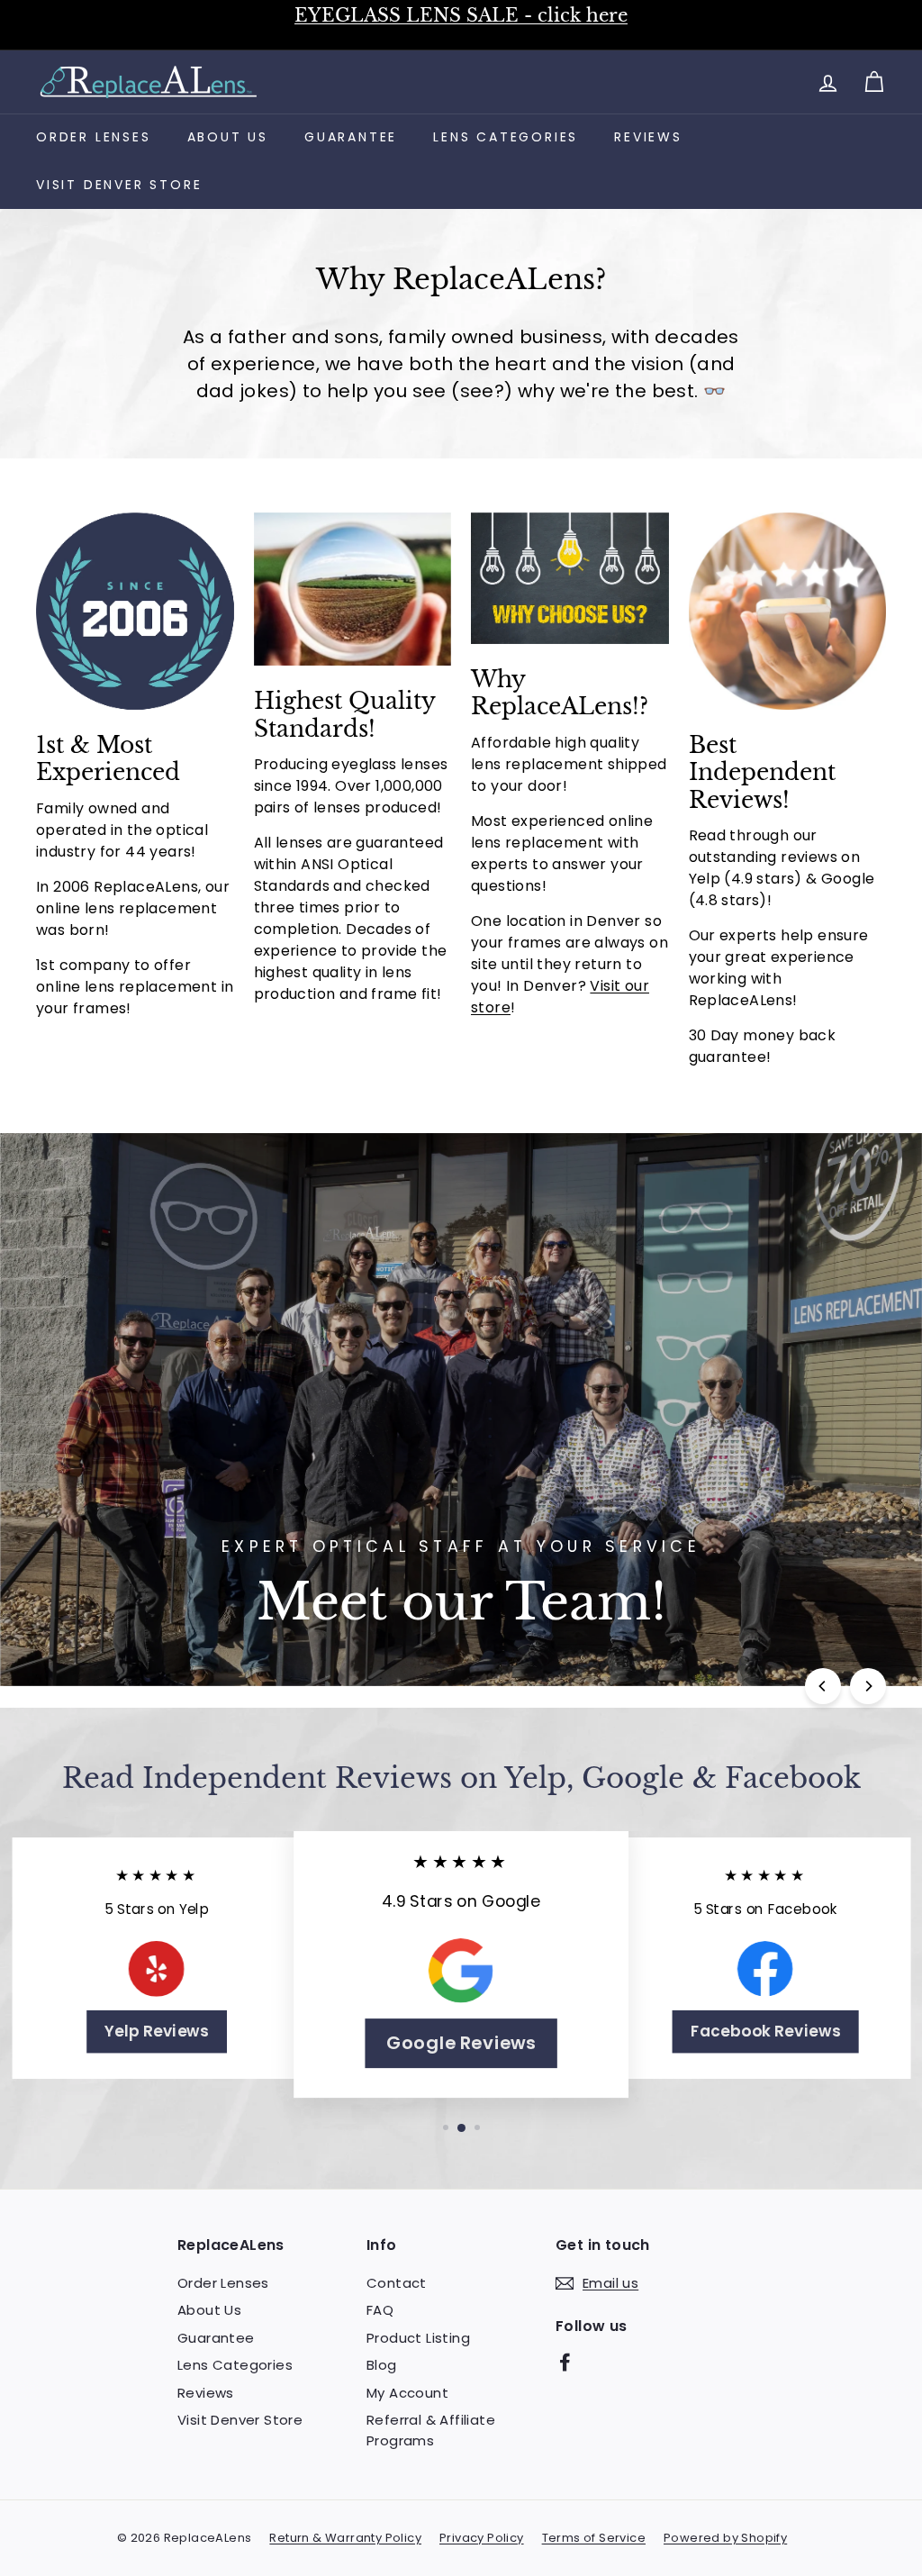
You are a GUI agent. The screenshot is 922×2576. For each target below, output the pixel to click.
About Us (228, 137)
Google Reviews (461, 2043)
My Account (407, 2393)
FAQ (380, 2310)
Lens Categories (506, 137)
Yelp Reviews (157, 2031)
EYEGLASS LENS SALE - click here (461, 15)
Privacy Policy (482, 2538)
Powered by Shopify (725, 2538)
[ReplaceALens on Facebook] (565, 2361)
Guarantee (351, 137)
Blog (382, 2365)
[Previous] (823, 1686)
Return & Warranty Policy (345, 2538)
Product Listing (418, 2338)
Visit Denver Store (119, 185)
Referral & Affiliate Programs (431, 2430)
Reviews (648, 137)
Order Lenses (94, 137)
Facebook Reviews (766, 2031)
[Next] (868, 1686)
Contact (397, 2283)
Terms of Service (594, 2538)
